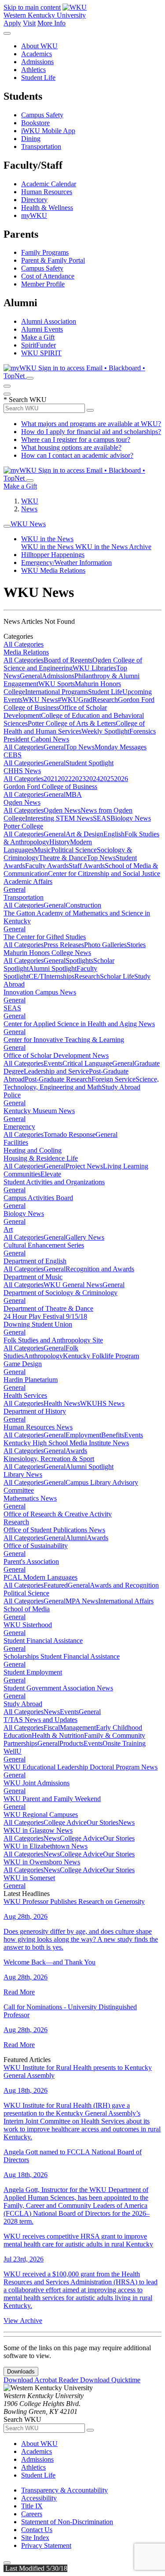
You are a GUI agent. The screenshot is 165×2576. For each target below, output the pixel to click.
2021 (51, 779)
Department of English (35, 1261)
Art (8, 1229)
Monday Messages (121, 747)
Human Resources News (38, 1427)
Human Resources (47, 192)
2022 (65, 779)
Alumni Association (49, 321)
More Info (51, 23)
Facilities (16, 1142)
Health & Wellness (47, 208)
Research (105, 700)
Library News (23, 1474)
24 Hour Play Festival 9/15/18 (45, 1316)
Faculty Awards (47, 866)
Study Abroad (121, 1087)
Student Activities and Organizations (54, 1182)
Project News (84, 1166)
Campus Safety (42, 115)
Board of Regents (68, 660)
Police (12, 1095)
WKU (30, 501)
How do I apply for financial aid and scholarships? (91, 432)
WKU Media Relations (53, 570)
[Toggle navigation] (7, 526)
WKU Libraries (94, 668)
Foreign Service (114, 1079)
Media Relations (26, 652)
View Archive (23, 2321)
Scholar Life (117, 976)
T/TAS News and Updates (40, 1720)
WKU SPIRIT (41, 353)
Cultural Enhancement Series (44, 1245)
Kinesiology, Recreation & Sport (49, 1459)
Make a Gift (38, 337)
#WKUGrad (75, 700)
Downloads (21, 2372)
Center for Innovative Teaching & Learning (64, 1040)
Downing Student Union (38, 1324)
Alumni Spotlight (53, 968)
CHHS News (22, 771)
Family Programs (45, 252)
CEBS (13, 755)
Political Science (74, 850)
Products (71, 1743)
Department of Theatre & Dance (48, 1308)
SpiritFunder (38, 345)
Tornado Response (70, 1134)
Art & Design (84, 834)
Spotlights (79, 961)
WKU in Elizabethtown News (46, 1846)
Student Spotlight (90, 763)
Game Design (23, 1364)
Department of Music (33, 1277)
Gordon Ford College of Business (50, 787)
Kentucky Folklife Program (101, 1356)
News (29, 509)
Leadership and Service (56, 1071)
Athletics (33, 70)
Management (78, 1728)
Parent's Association (31, 1561)
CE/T (36, 976)
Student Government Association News (58, 1688)
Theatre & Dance (63, 858)
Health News (62, 1403)
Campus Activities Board (38, 1198)
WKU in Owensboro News (42, 1862)
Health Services (25, 1395)
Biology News (131, 818)
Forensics (143, 731)
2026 (121, 779)
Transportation (41, 147)
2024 (93, 779)
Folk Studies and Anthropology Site (53, 1340)
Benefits (113, 1435)
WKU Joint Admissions (37, 1783)
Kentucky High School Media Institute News (66, 1443)
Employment (83, 1435)
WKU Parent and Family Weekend (52, 1799)
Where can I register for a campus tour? (76, 440)
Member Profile (43, 284)
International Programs (57, 692)
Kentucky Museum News (39, 1111)
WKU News (28, 524)
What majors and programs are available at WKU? (91, 424)
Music (42, 850)
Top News (80, 747)
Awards (76, 1451)
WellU (13, 1751)
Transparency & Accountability (64, 2490)
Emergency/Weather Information (66, 563)
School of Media (27, 1609)
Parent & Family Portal (53, 260)
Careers (32, 2514)
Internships (59, 976)
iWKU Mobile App (48, 131)
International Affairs (126, 1601)
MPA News (82, 1601)
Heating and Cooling (33, 1150)
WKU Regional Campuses (41, 1814)
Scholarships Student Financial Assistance (62, 1656)
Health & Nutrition (58, 1735)
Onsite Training (124, 1743)
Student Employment (33, 1672)
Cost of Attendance (48, 276)
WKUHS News (102, 1403)
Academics (37, 54)
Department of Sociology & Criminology (60, 1293)
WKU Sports (57, 684)
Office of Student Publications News (54, 1530)
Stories (136, 945)
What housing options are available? (71, 447)
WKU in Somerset (29, 1878)
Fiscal (52, 1728)
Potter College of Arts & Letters (72, 723)
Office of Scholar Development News (56, 1055)
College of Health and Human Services (74, 727)
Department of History (35, 1411)
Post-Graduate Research (58, 1079)
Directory (34, 200)
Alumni (76, 1538)
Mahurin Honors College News (47, 953)
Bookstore (35, 123)
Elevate (51, 1174)
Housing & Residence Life (41, 1158)
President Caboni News (36, 739)
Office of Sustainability (36, 1546)
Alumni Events (42, 329)
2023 (79, 779)
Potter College (23, 826)
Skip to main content (32, 7)
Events (53, 1063)
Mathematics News (30, 1498)
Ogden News (22, 802)
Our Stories (103, 1822)
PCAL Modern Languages (40, 1577)
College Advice (65, 1822)
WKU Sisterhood (28, 1625)
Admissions (37, 62)
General (31, 676)
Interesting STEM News (59, 818)
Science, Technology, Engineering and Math (81, 1083)
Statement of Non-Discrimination (67, 2522)
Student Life (38, 78)
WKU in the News (47, 539)
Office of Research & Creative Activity (58, 1514)
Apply (12, 23)
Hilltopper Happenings (53, 555)
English (114, 834)
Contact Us (37, 2530)
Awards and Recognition (124, 1585)
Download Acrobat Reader (42, 2380)
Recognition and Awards (100, 1269)
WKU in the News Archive (113, 547)
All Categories (24, 644)
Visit (29, 23)
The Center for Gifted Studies (45, 937)
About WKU (39, 46)
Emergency (19, 1127)
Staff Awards (87, 866)
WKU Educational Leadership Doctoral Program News (81, 1767)
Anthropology (43, 1356)
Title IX (32, 2506)
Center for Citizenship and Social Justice (104, 874)
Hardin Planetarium (31, 1380)
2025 (107, 779)
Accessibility (39, 2498)
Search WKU (25, 400)
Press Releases (64, 945)
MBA (74, 794)
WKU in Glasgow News (38, 1830)
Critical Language (87, 1063)
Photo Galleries (105, 945)
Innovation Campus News (40, 992)
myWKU (34, 215)
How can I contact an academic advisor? (77, 455)
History (60, 842)
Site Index (35, 2538)
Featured (56, 1585)
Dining (31, 139)
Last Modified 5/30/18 (35, 2568)
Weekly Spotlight (105, 731)
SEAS (102, 818)
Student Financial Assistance (43, 1641)
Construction (83, 905)
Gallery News (85, 1237)
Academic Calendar (49, 184)
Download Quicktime (110, 2380)
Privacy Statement (46, 2545)
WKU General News (73, 1285)
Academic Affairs (28, 881)
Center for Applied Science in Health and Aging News (79, 1024)
